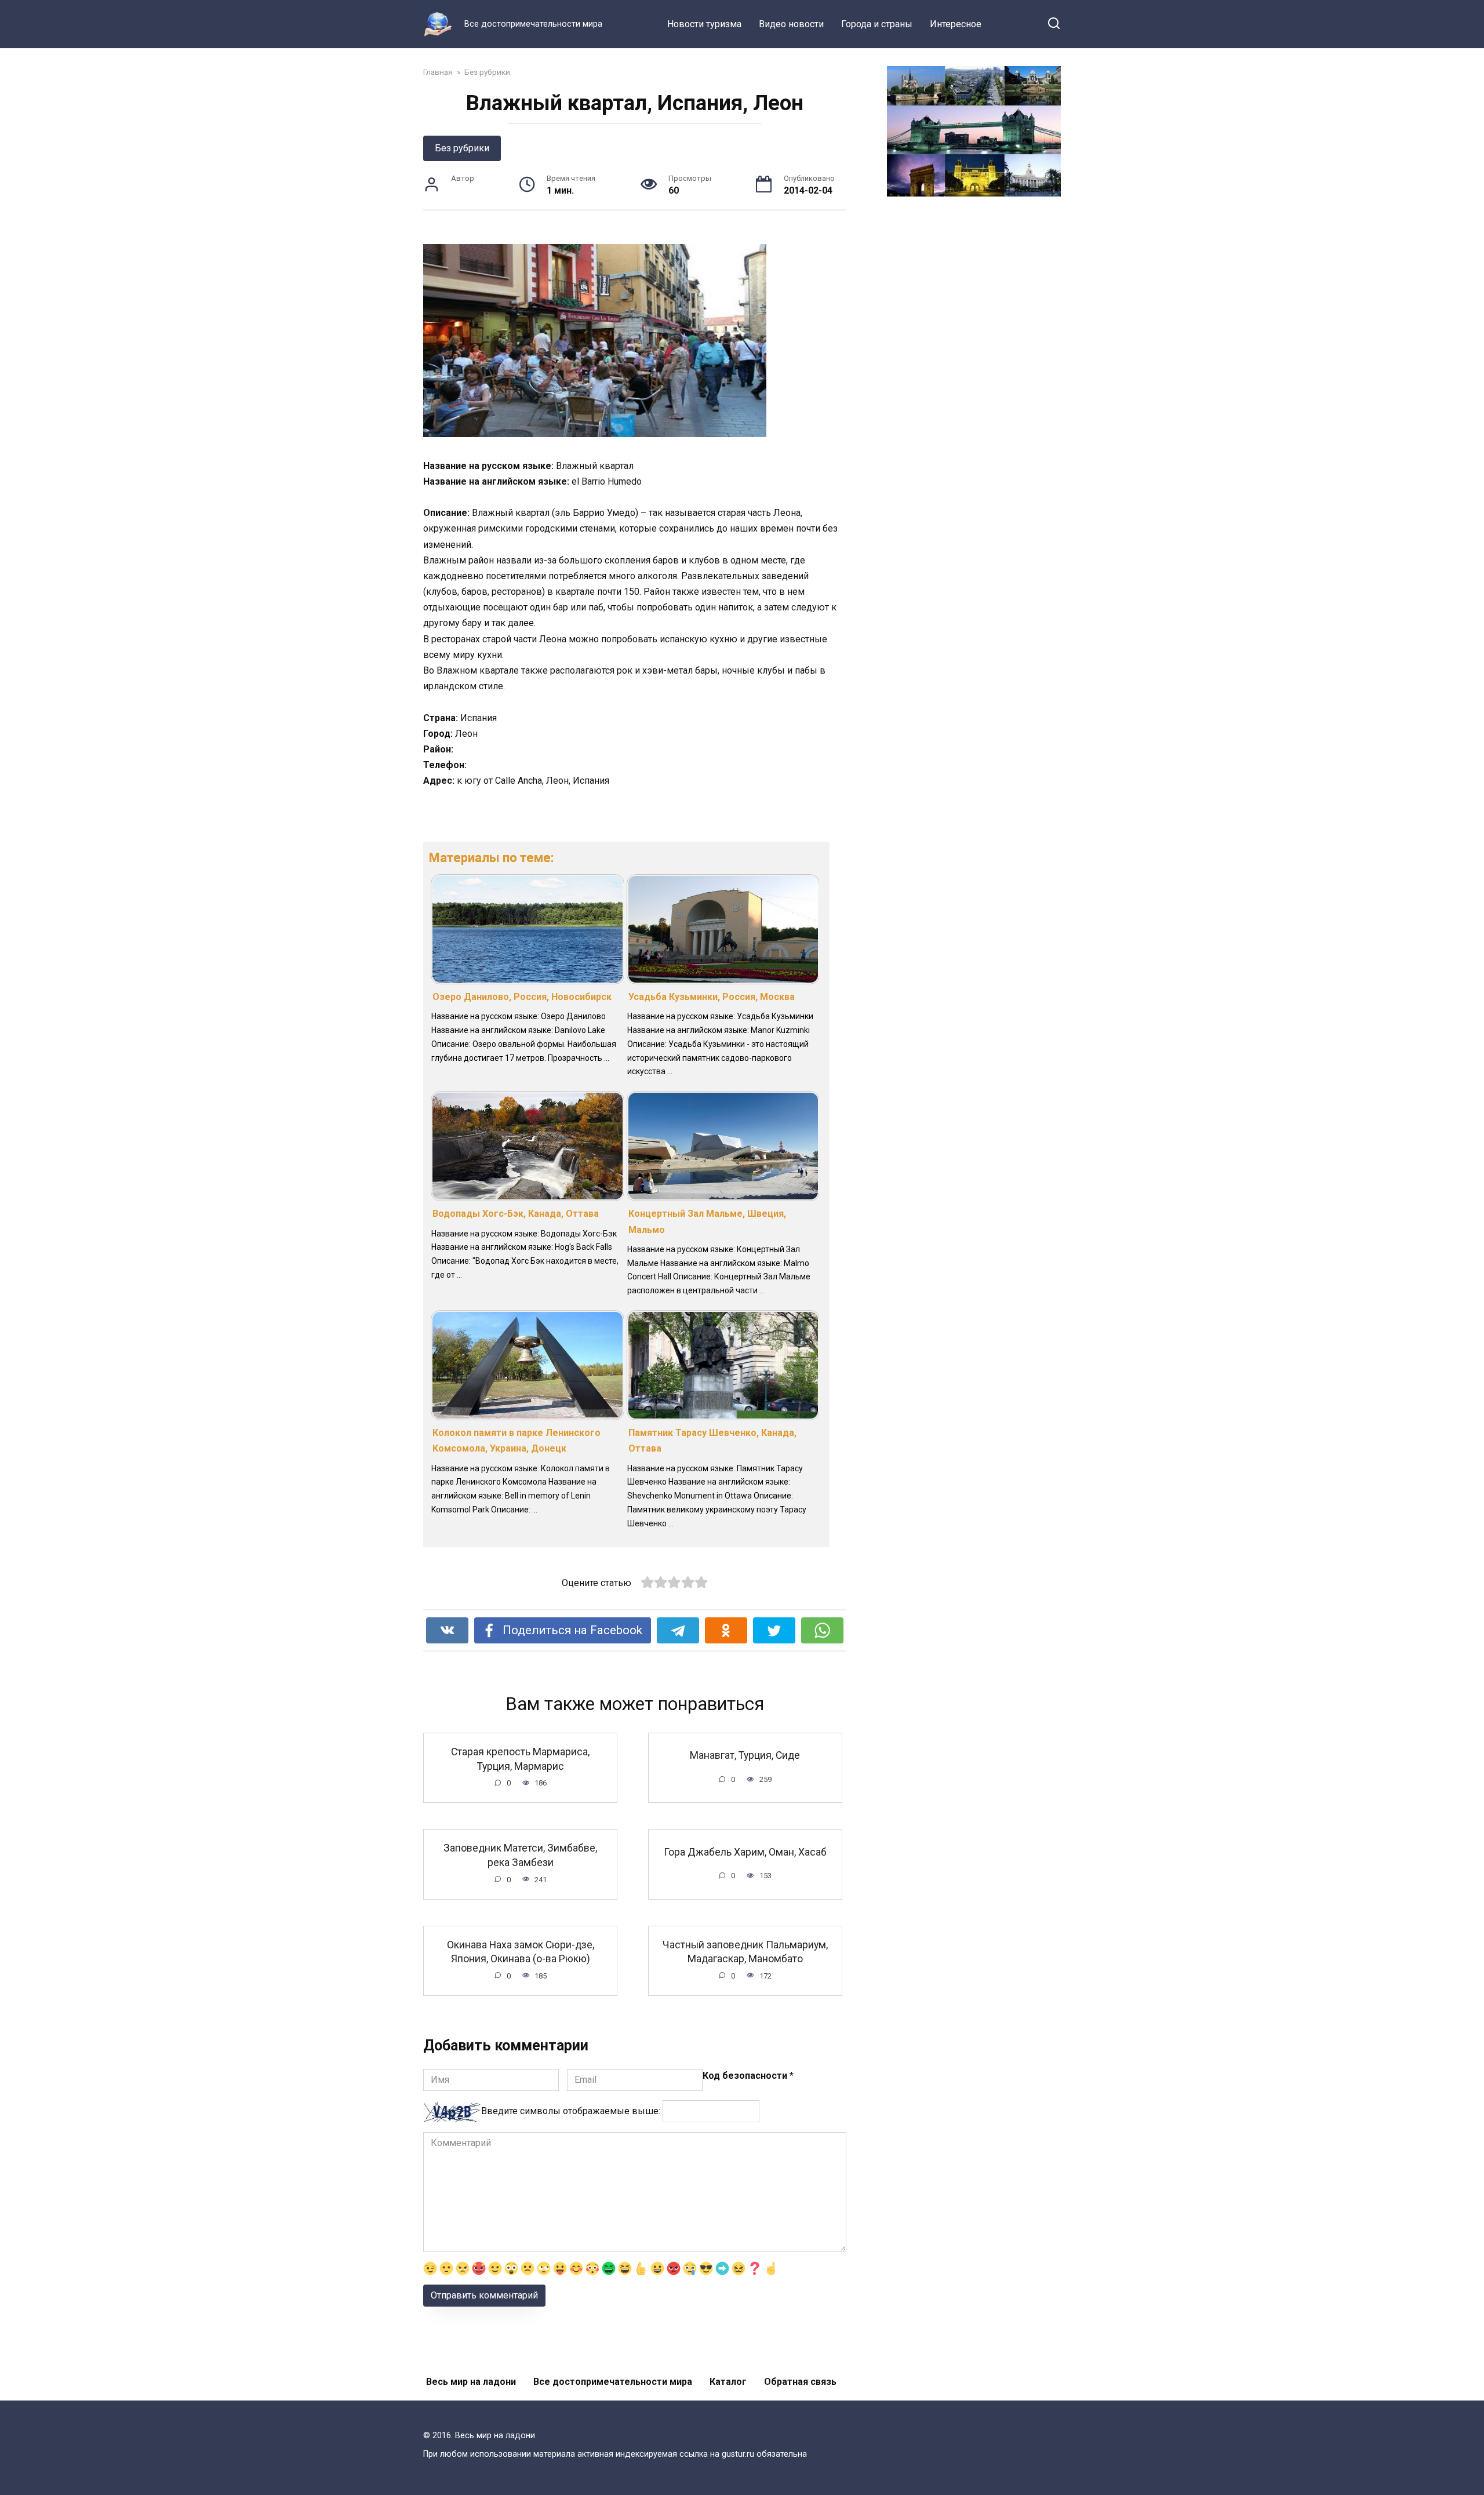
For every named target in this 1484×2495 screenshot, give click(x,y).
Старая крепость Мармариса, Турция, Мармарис (520, 1759)
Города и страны (877, 24)
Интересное (956, 24)
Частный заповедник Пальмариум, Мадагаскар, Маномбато (745, 1952)
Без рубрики (462, 148)
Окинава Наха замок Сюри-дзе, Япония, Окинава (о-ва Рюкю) (521, 1952)
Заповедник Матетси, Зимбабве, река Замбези (520, 1855)
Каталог (728, 2382)
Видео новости (791, 24)
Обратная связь (800, 2382)
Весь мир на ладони (471, 2382)
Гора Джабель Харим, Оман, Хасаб (745, 1852)
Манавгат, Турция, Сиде (745, 1755)
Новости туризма (704, 24)
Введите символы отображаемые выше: (571, 2111)
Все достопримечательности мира (613, 2382)
